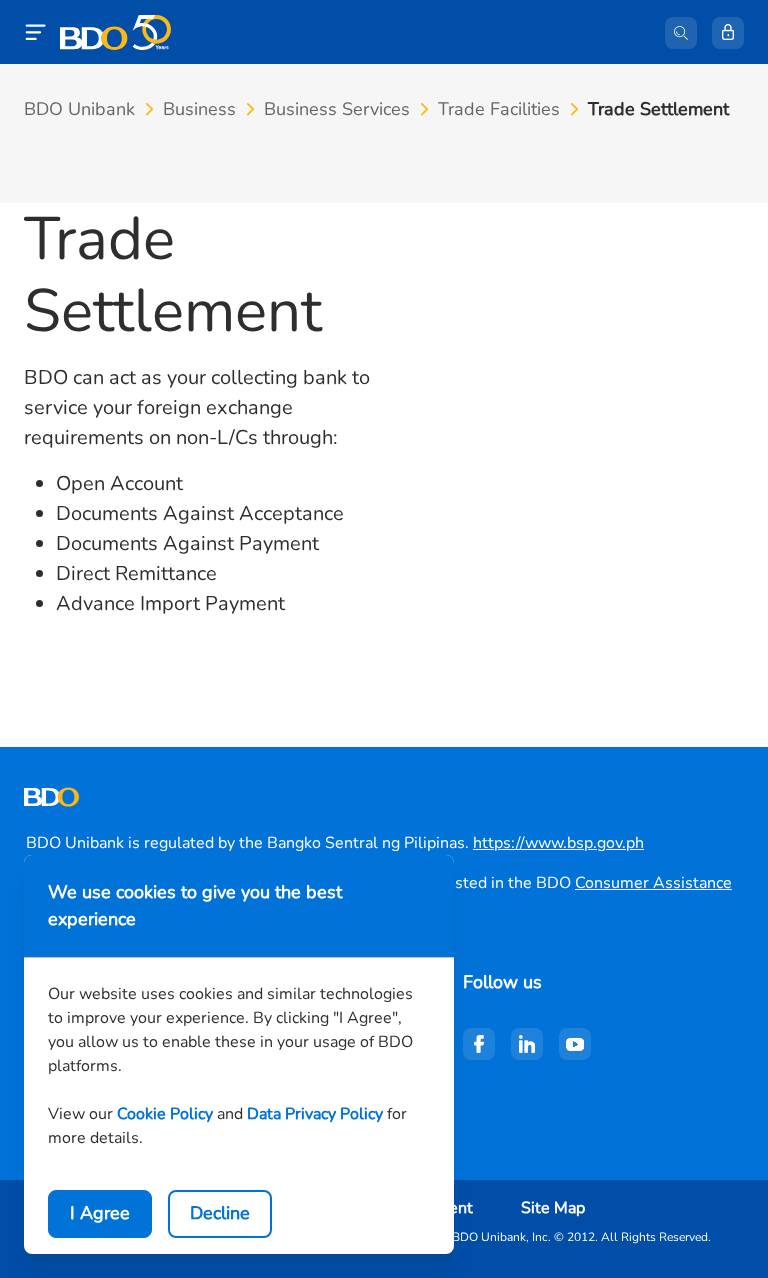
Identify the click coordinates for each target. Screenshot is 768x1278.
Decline (220, 1213)
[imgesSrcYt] (575, 1044)
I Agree (100, 1213)
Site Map (553, 1208)
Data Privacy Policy (315, 1114)
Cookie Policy (165, 1114)
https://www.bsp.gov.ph (558, 843)
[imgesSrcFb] (479, 1044)
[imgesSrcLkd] (527, 1044)
